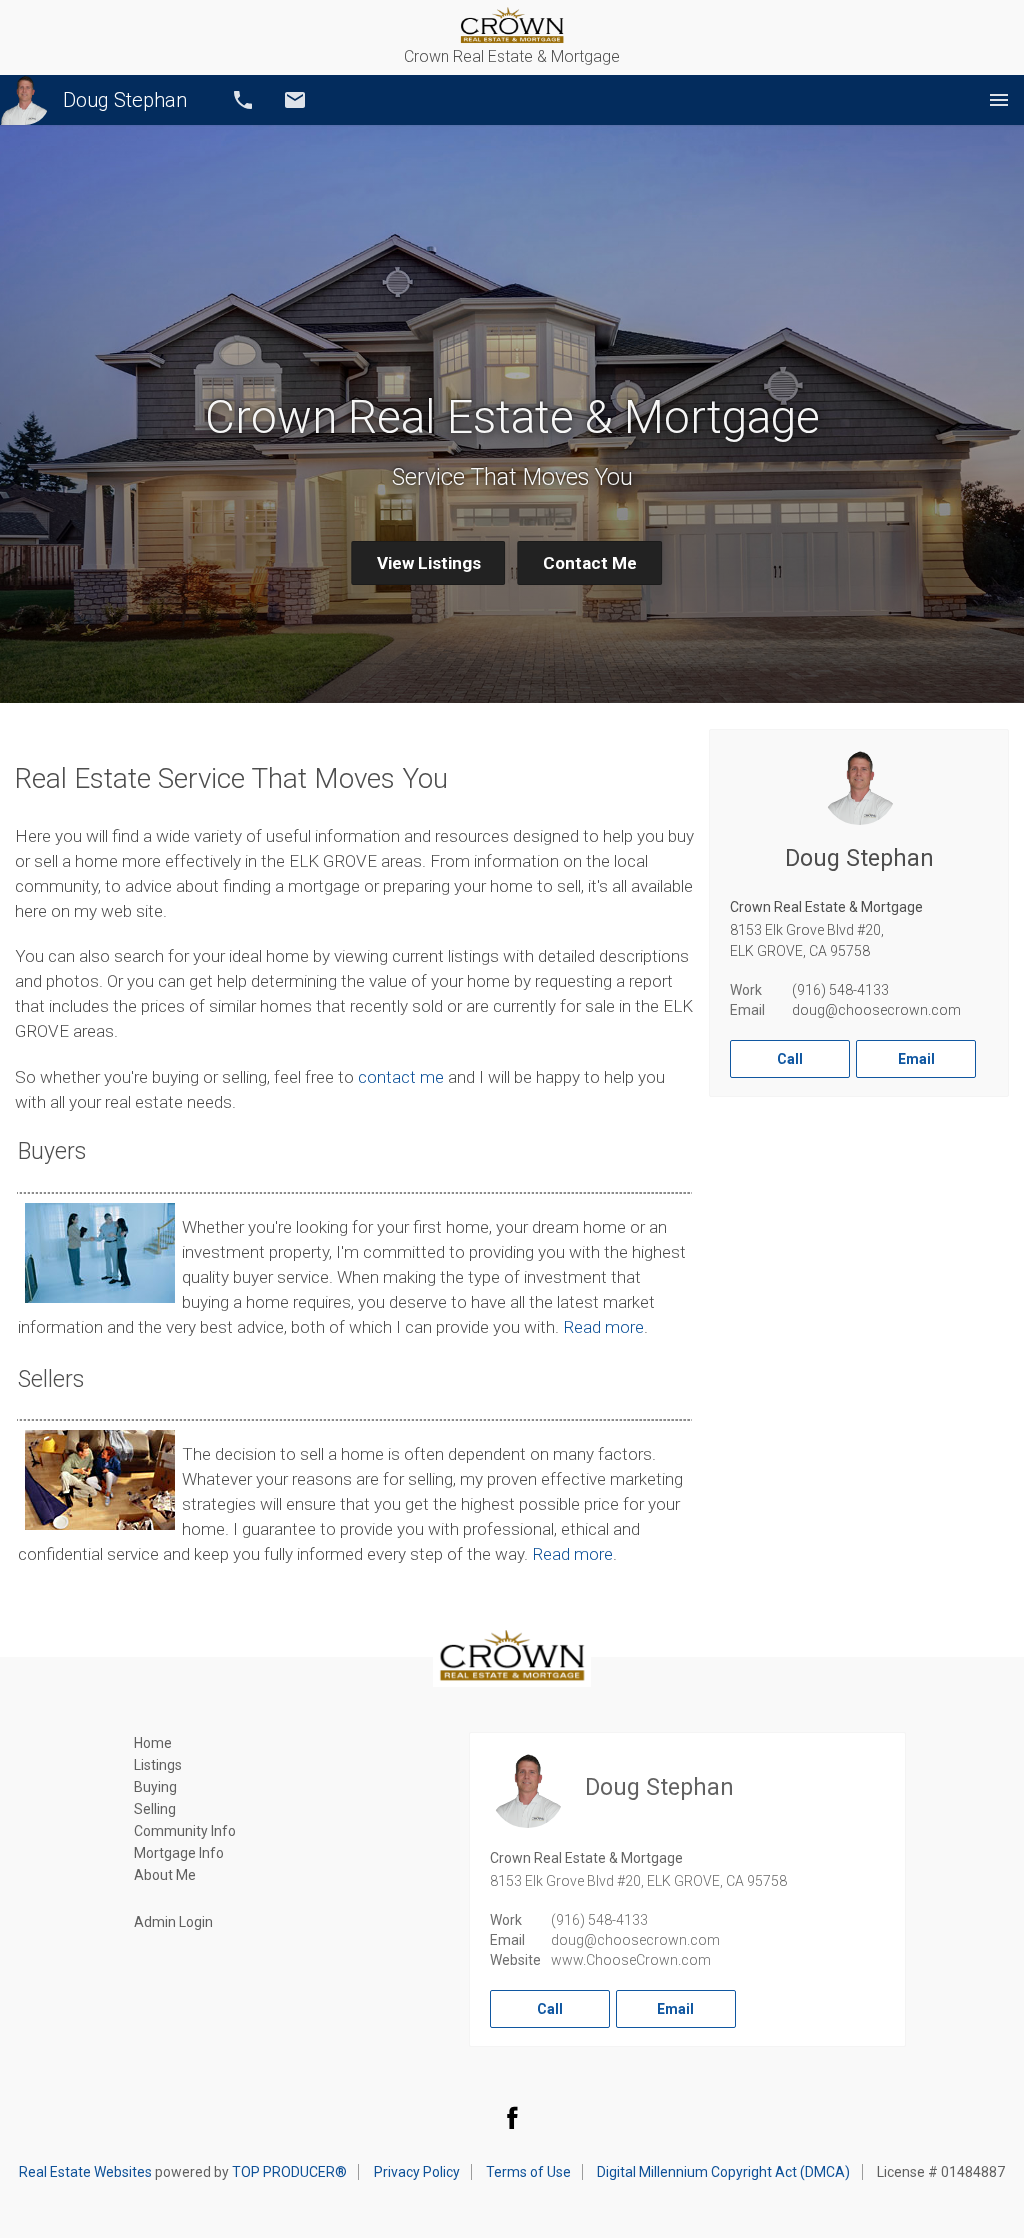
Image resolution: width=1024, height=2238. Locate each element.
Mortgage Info (179, 1853)
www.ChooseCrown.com (631, 1960)
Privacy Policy (417, 2172)
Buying (155, 1787)
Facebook (512, 2117)
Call (243, 100)
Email (295, 100)
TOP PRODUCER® (289, 2172)
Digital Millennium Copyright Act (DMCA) (723, 2172)
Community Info (185, 1831)
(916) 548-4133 (840, 990)
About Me (165, 1875)
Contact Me (590, 563)
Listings (158, 1765)
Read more (603, 1327)
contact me (401, 1077)
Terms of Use (528, 2172)
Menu (999, 100)
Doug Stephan (125, 100)
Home (153, 1743)
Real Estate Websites (85, 2172)
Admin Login (173, 1922)
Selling (155, 1809)
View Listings (429, 563)
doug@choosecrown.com (876, 1010)
